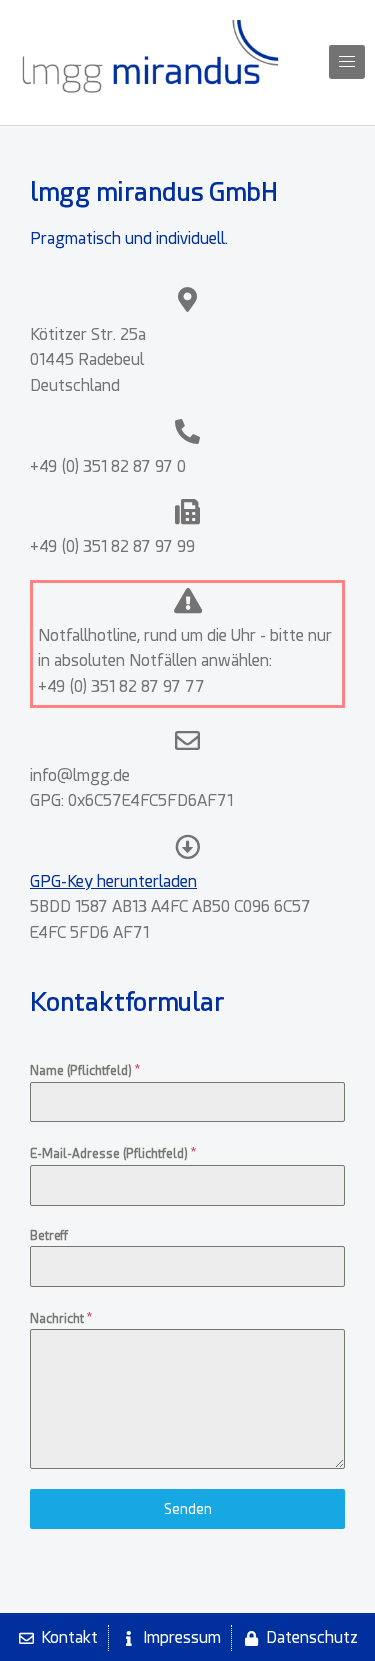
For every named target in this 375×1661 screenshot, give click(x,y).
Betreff (49, 1236)
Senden (188, 1509)
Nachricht (61, 1318)
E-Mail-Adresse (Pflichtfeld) (113, 1153)
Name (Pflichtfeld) (85, 1070)
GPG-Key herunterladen (113, 881)
